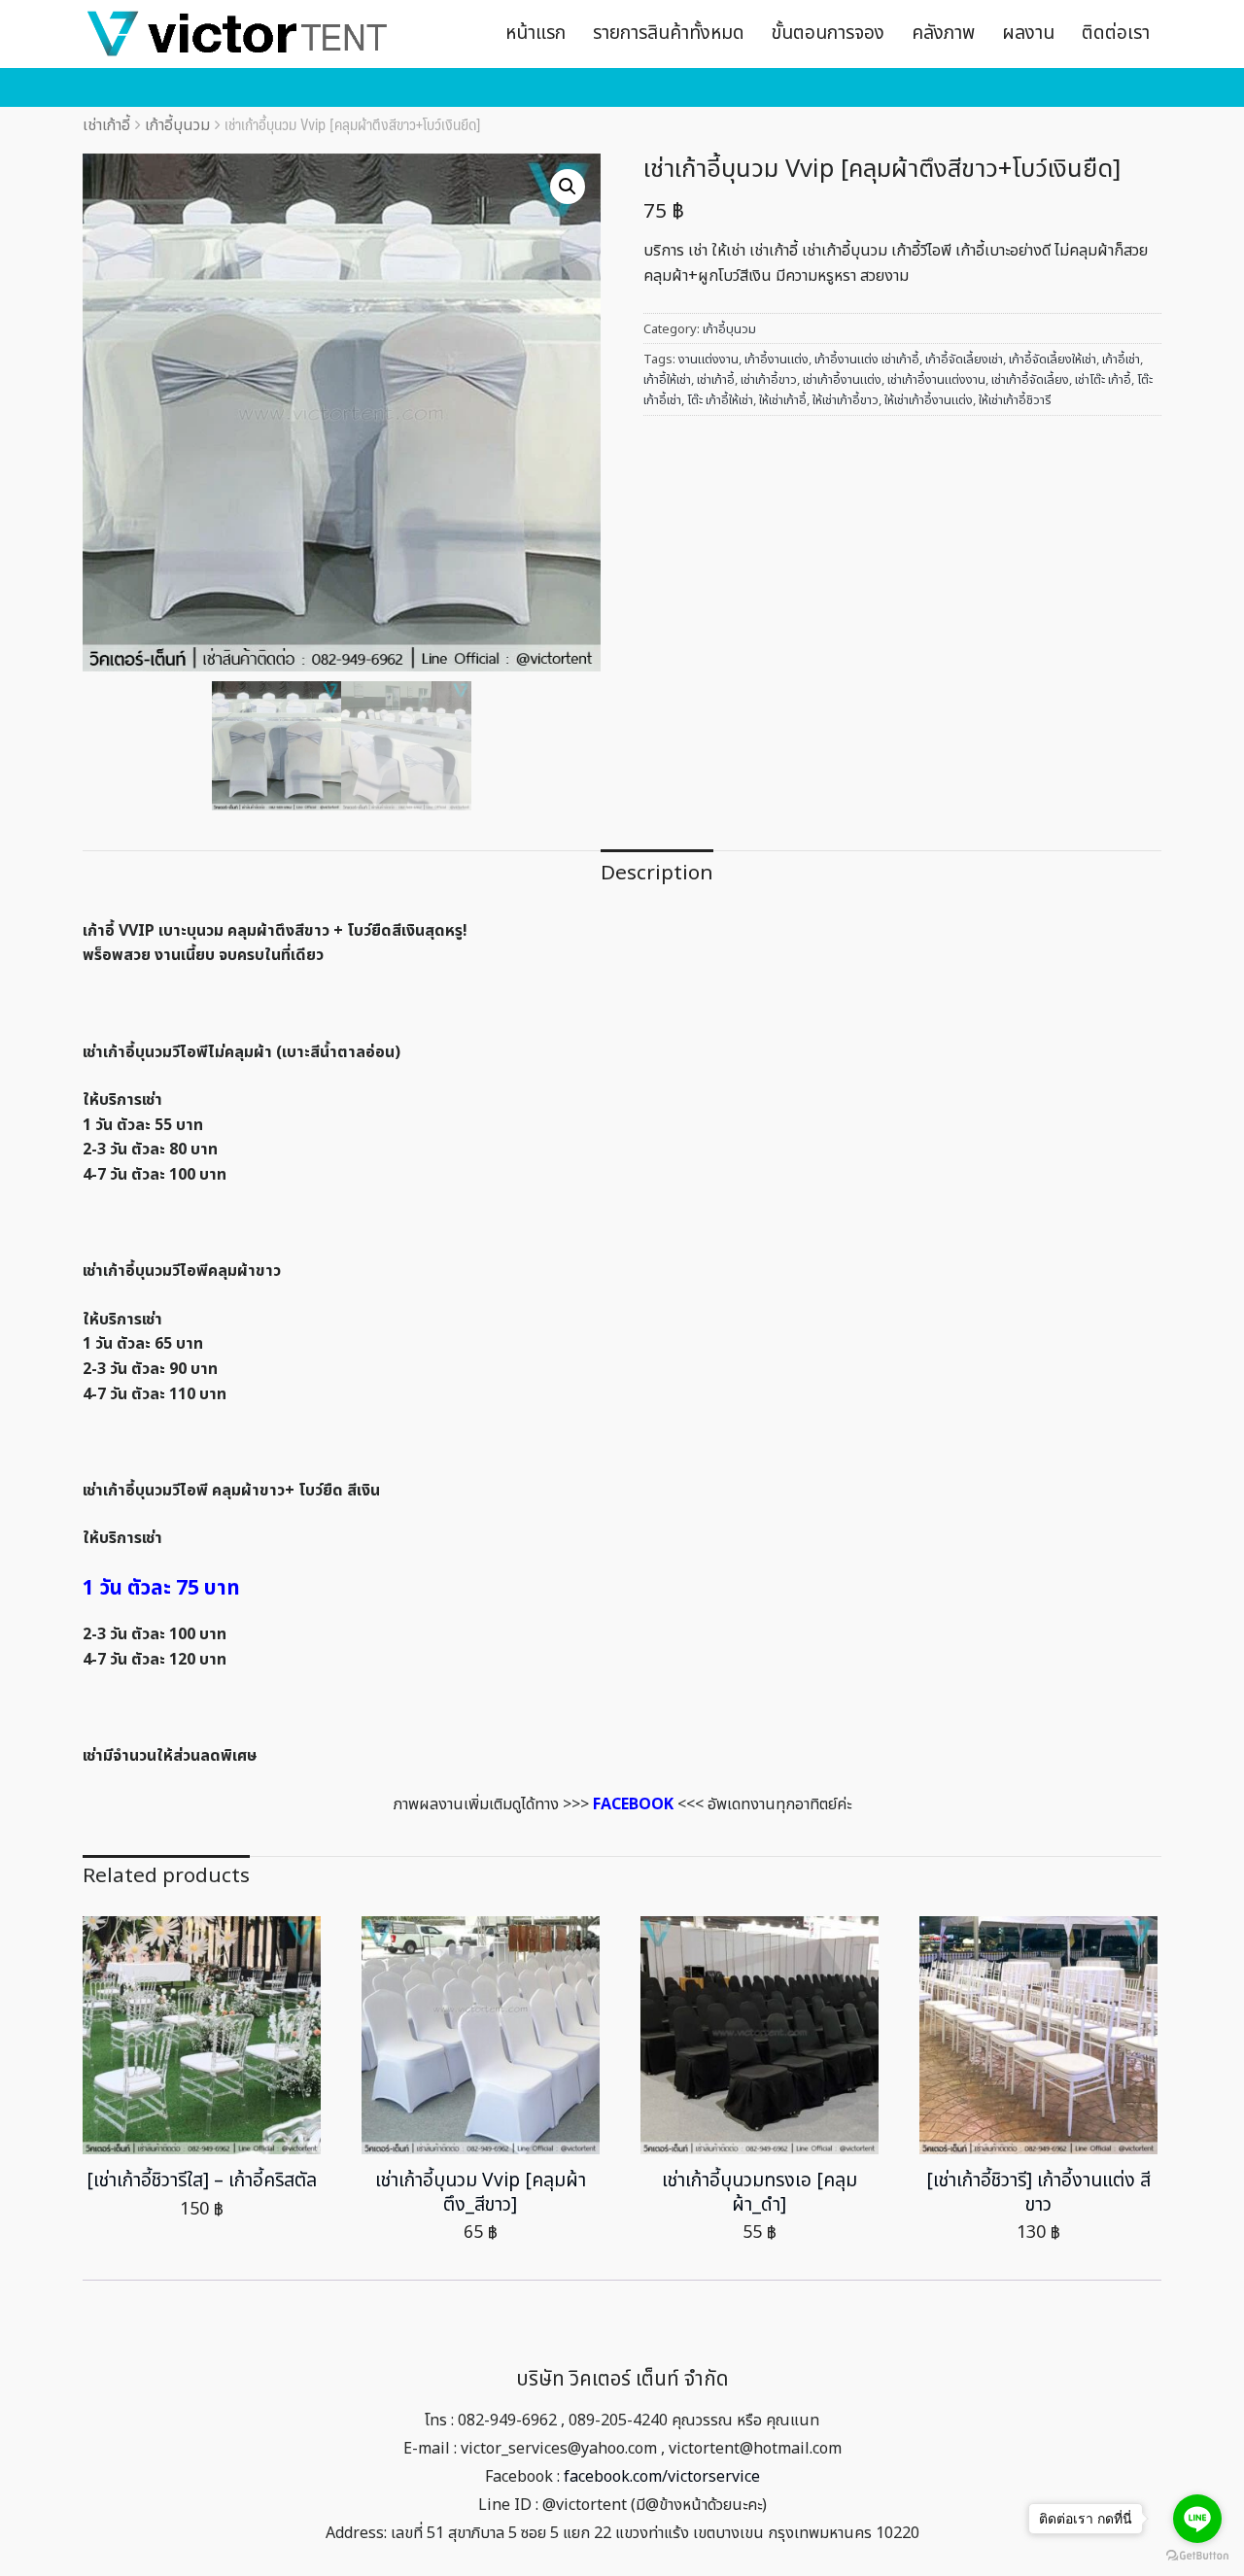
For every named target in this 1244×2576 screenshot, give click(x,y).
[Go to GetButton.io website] (1197, 2556)
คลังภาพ (943, 34)
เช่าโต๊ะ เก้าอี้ (1103, 380)
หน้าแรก (536, 34)
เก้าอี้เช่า (1121, 360)
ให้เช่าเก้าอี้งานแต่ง (929, 400)
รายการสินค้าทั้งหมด (669, 34)
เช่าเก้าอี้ (106, 125)
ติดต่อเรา (1116, 34)
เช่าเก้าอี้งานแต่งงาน (936, 380)
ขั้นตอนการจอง (828, 34)
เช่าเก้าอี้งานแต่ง (842, 380)
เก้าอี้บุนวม (177, 125)
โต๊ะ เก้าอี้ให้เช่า (720, 400)
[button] (568, 187)
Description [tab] (657, 873)
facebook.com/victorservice (662, 2477)
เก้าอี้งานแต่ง (777, 360)
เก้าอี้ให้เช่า (667, 380)
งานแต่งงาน (708, 360)
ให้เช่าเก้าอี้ (783, 400)
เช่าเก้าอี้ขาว (769, 380)
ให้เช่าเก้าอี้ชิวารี (1015, 400)
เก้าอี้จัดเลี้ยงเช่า (964, 360)
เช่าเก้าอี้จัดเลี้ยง (1030, 380)
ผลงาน (1028, 34)
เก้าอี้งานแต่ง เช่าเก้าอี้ (867, 360)
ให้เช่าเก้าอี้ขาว (846, 400)
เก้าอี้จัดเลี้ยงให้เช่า (1053, 360)
